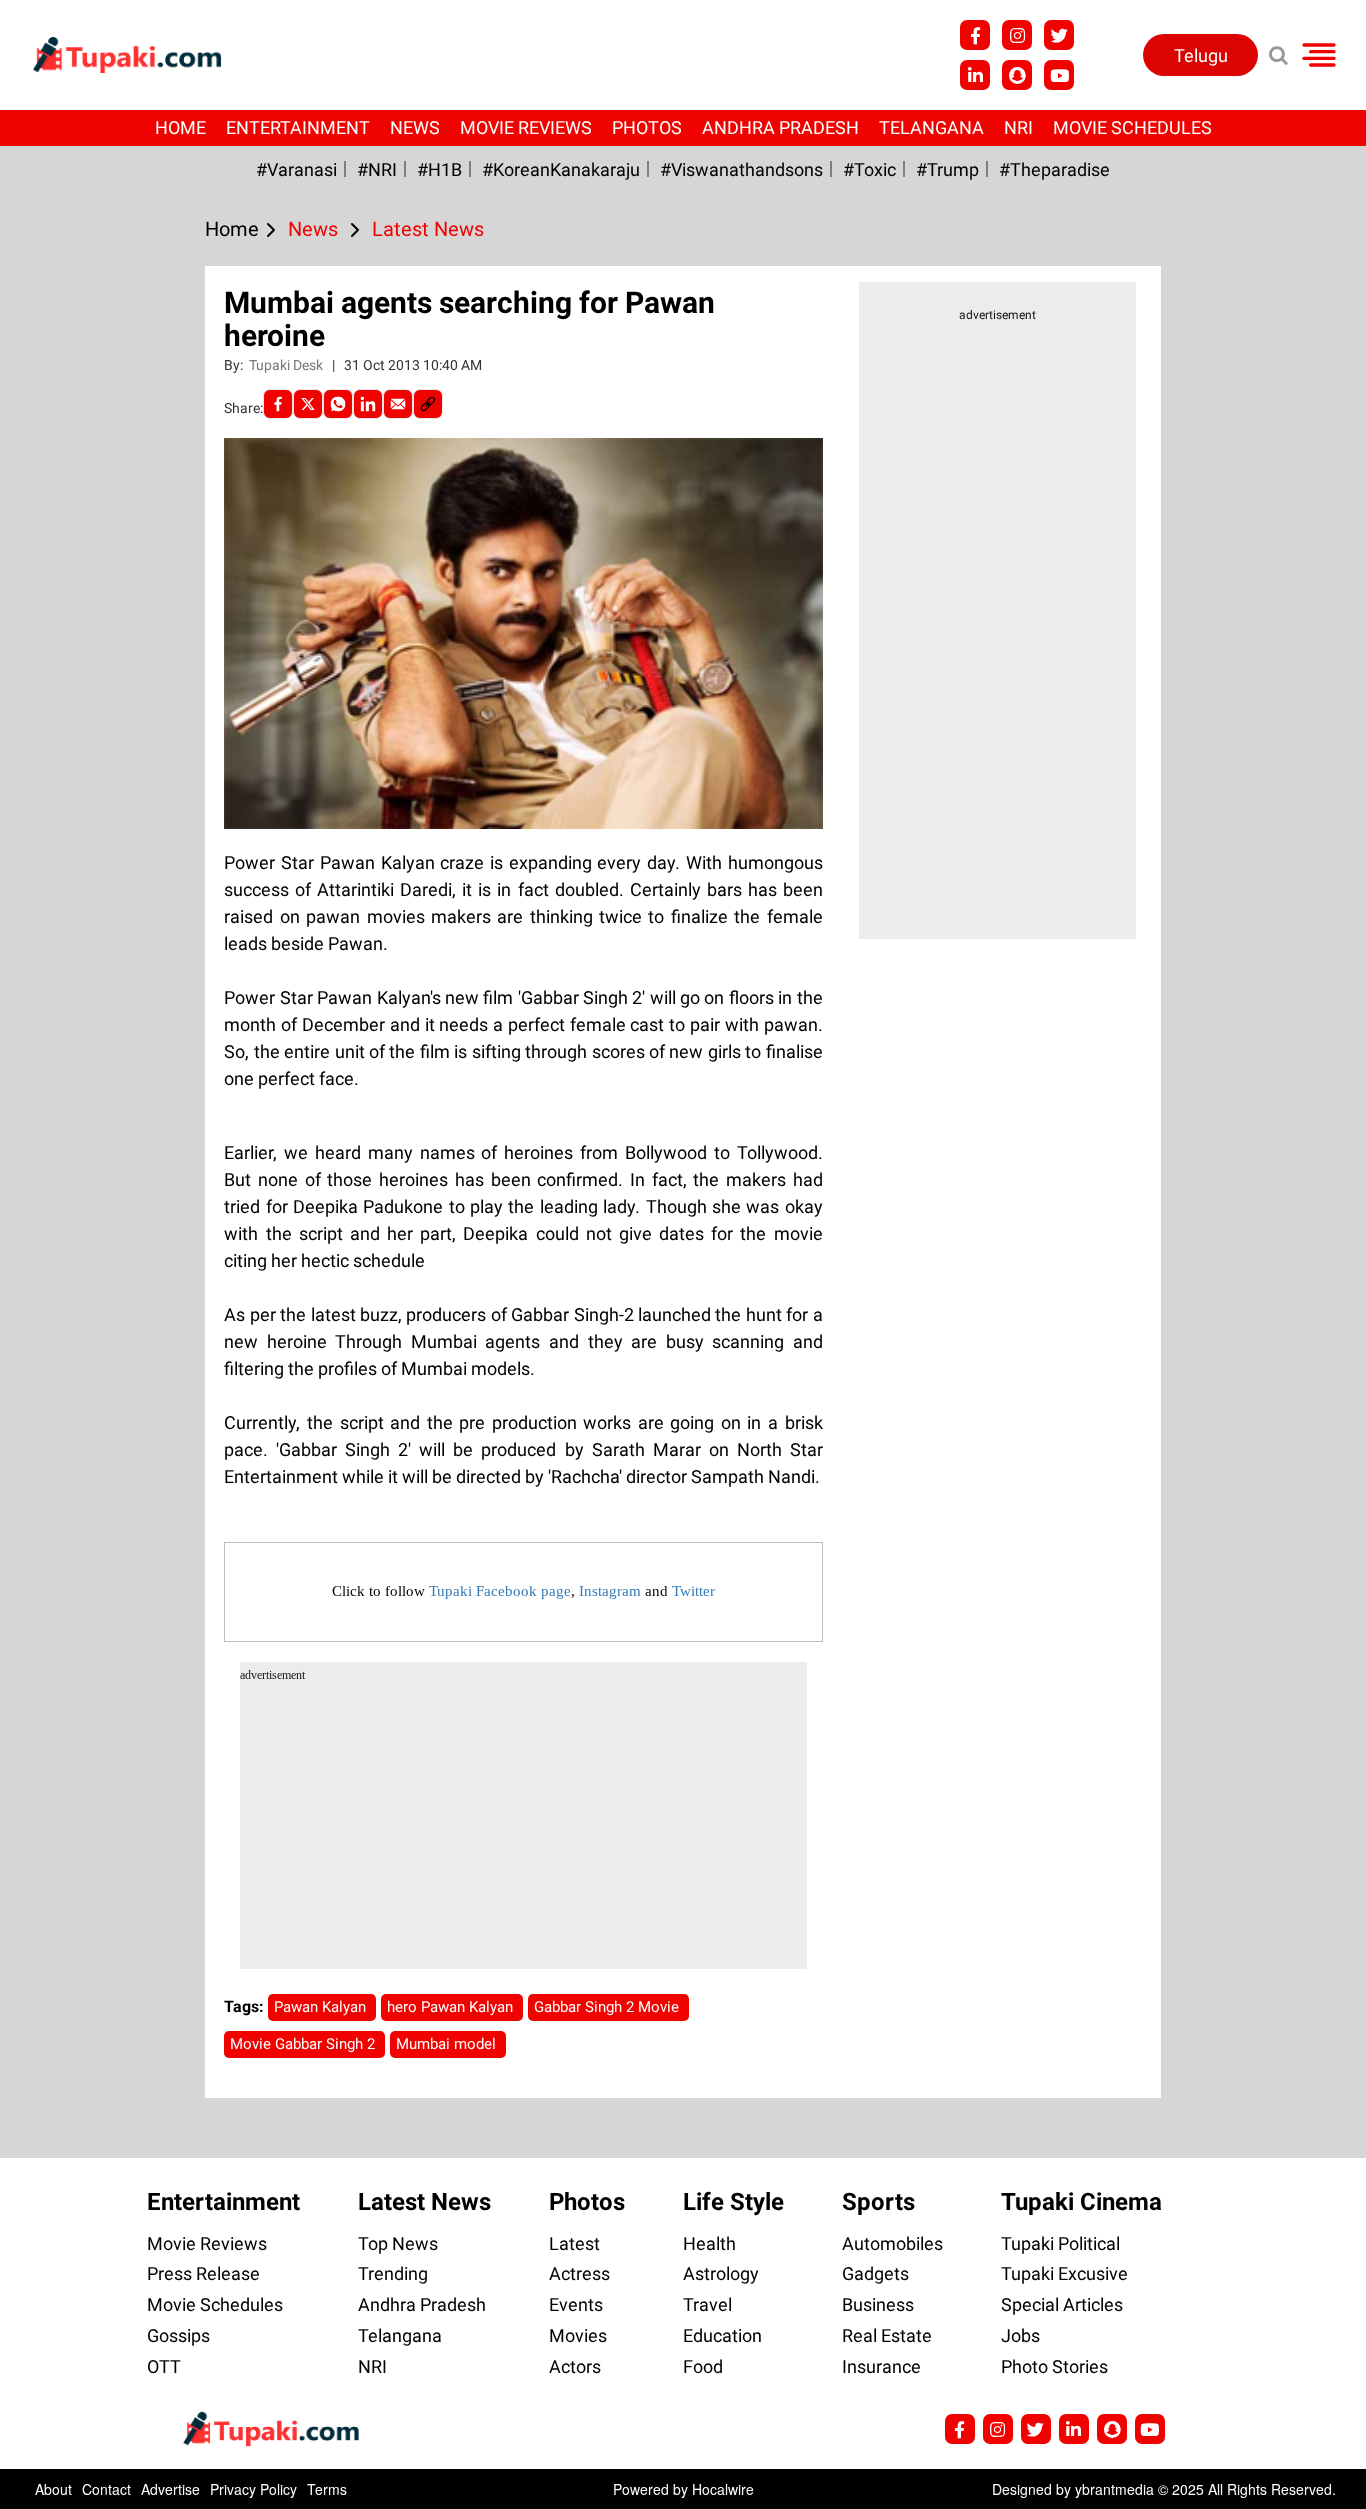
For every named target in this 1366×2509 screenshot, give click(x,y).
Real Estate (887, 2335)
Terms (327, 2489)
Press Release (203, 2273)
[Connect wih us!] (975, 75)
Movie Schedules (1132, 127)
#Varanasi (296, 169)
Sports (878, 2202)
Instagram (610, 1591)
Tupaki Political (1060, 2243)
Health (709, 2243)
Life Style (733, 2202)
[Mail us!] (1059, 75)
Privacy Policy (253, 2489)
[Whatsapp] (338, 404)
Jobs (1020, 2335)
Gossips (178, 2335)
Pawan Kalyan (322, 2007)
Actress (579, 2273)
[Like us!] (975, 35)
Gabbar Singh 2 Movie (608, 2007)
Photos (647, 127)
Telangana (931, 127)
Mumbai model (448, 2044)
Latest (574, 2243)
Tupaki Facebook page (500, 1591)
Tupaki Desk (287, 365)
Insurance (881, 2366)
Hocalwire (723, 2489)
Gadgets (875, 2273)
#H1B (439, 169)
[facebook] (278, 404)
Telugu (1201, 55)
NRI (1018, 127)
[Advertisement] (90, 802)
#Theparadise (1054, 169)
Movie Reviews (526, 127)
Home (180, 127)
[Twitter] (308, 404)
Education (722, 2335)
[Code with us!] (1017, 75)
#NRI (377, 169)
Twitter (693, 1591)
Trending (393, 2273)
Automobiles (892, 2243)
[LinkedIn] (368, 404)
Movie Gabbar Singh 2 (304, 2044)
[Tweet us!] (1017, 35)
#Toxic (869, 169)
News (415, 127)
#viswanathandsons (741, 169)
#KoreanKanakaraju (561, 169)
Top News (398, 2243)
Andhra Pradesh (780, 127)
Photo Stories (1054, 2366)
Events (576, 2304)
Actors (575, 2366)
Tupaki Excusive (1064, 2273)
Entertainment (298, 127)
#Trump (947, 169)
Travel (707, 2304)
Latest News (424, 2202)
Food (703, 2366)
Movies (578, 2335)
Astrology (721, 2273)
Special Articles (1062, 2304)
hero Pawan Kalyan (452, 2007)
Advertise (170, 2489)
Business (878, 2304)
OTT (164, 2366)
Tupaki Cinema (1081, 2202)
